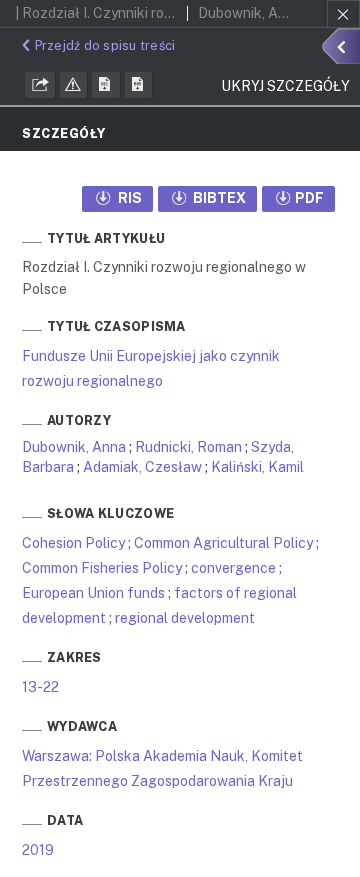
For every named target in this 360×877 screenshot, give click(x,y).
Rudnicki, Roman (188, 447)
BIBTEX (218, 198)
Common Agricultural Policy (223, 543)
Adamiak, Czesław (142, 467)
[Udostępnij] (40, 85)
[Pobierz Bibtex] (139, 85)
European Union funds (93, 593)
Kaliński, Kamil (257, 467)
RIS (128, 198)
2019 (38, 850)
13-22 (40, 687)
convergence (233, 568)
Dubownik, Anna (74, 447)
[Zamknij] (343, 14)
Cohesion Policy (73, 543)
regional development (185, 618)
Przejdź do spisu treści (105, 45)
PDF (309, 198)
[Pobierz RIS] (106, 85)
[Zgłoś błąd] (74, 85)
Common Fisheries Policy (102, 568)
